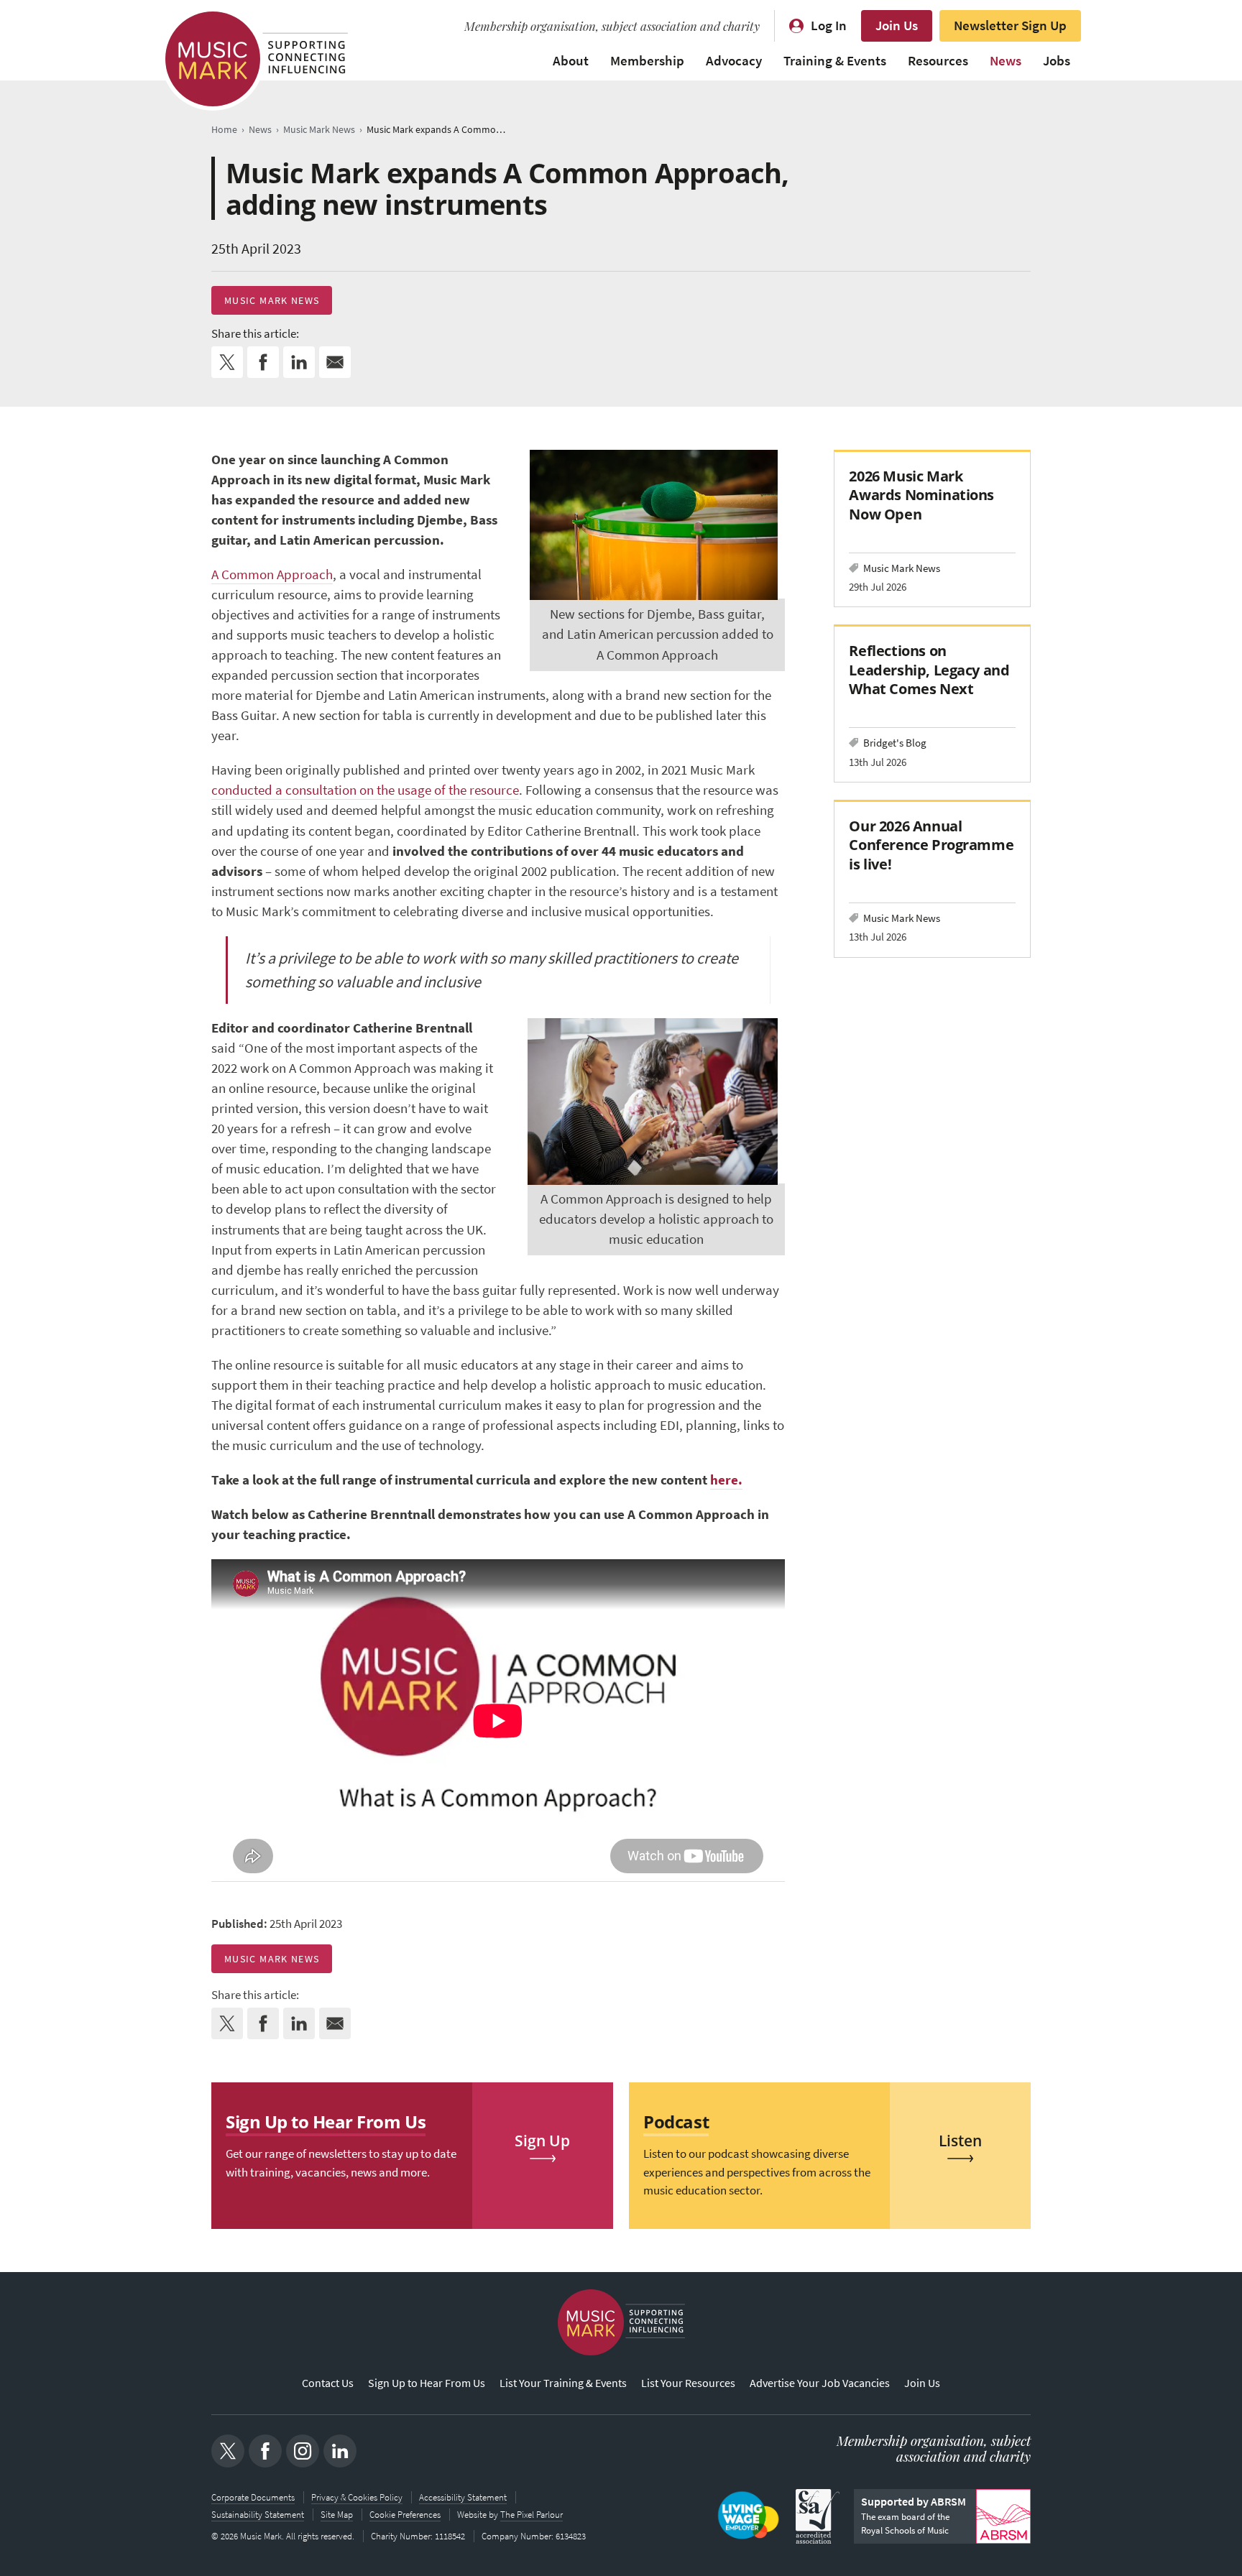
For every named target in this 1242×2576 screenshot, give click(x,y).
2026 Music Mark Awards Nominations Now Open (921, 495)
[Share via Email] (335, 362)
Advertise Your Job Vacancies (820, 2383)
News (1006, 61)
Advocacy (734, 61)
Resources (938, 61)
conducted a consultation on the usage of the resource (365, 790)
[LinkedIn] (340, 2451)
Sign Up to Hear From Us (427, 2383)
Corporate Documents (253, 2497)
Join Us (897, 26)
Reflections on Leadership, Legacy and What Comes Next (929, 669)
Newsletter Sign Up (1010, 26)
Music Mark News (272, 300)
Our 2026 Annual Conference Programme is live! (931, 845)
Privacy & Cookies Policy (357, 2497)
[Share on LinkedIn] (299, 362)
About (571, 61)
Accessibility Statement (463, 2497)
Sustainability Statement (258, 2515)
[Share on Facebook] (263, 362)
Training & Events (835, 61)
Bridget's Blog (895, 743)
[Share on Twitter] (227, 362)
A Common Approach (272, 574)
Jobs (1057, 61)
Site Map (337, 2515)
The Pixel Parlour (532, 2515)
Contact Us (328, 2383)
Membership (647, 61)
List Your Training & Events (563, 2383)
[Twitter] (228, 2451)
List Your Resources (688, 2383)
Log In (829, 26)
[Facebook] (265, 2451)
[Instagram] (303, 2451)
